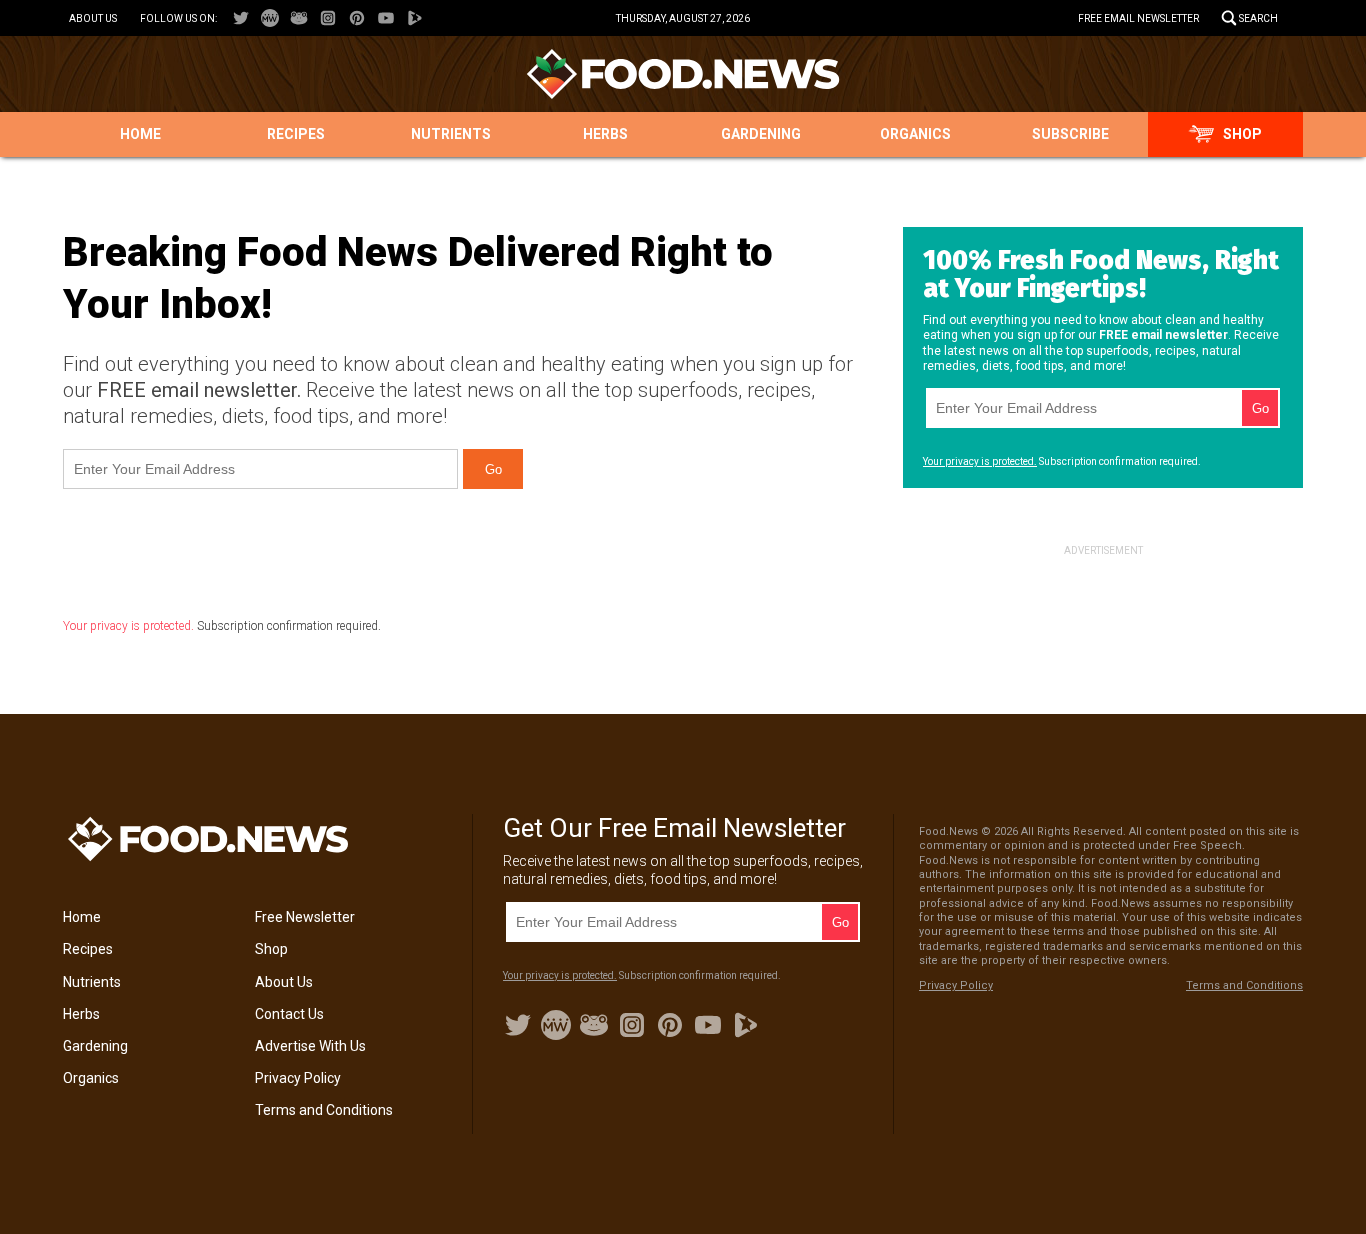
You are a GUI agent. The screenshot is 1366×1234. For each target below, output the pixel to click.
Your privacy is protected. (128, 626)
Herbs (605, 134)
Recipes (296, 134)
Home (140, 134)
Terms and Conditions (324, 1110)
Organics (915, 134)
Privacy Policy (298, 1078)
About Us (93, 18)
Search (1258, 18)
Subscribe (1070, 134)
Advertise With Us (310, 1046)
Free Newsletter (305, 917)
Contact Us (289, 1014)
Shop (1242, 134)
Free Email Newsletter (1138, 18)
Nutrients (451, 134)
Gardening (761, 134)
